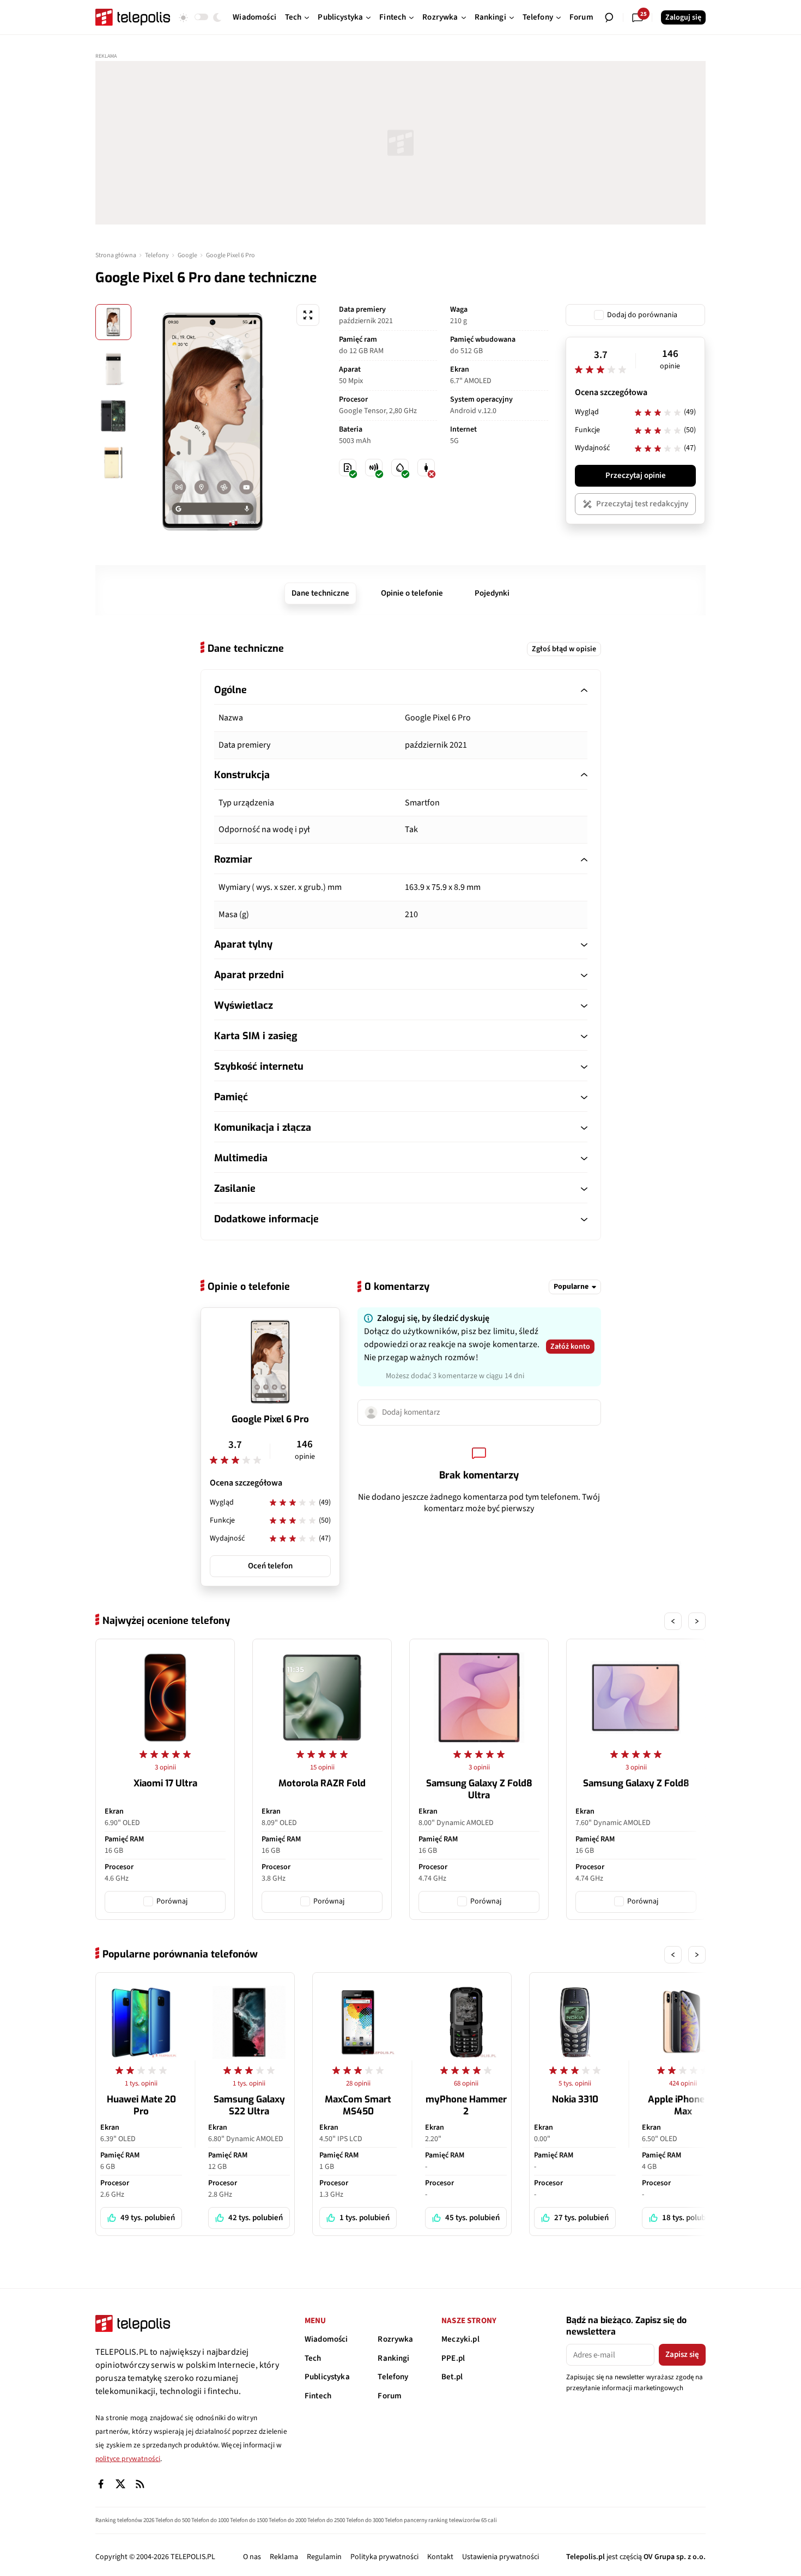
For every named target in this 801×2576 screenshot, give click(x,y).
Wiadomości (326, 2339)
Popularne (571, 1287)
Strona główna (116, 255)
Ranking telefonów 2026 (125, 2520)
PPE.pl (453, 2358)
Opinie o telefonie (412, 593)
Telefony (157, 255)
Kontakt (440, 2557)
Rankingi (393, 2358)
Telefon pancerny (406, 2520)
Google (187, 255)
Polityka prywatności (384, 2557)
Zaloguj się (683, 17)
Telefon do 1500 (249, 2520)
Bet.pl (452, 2377)
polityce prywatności (128, 2459)
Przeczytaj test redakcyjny (642, 504)
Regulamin (324, 2557)
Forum (390, 2396)
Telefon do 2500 (326, 2520)
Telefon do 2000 (287, 2520)
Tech (313, 2358)
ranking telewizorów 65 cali (463, 2520)
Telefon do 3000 (365, 2520)
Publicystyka (327, 2377)
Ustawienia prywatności (500, 2557)
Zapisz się (682, 2354)
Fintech (318, 2396)
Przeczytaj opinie (636, 475)
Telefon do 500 (173, 2520)
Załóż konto (570, 1347)
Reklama (284, 2557)
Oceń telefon (270, 1566)
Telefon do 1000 (210, 2520)
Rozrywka (395, 2339)
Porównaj (172, 1901)
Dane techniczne (320, 593)
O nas (252, 2557)
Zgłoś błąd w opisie (564, 649)
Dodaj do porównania (642, 315)
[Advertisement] (400, 143)
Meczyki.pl (460, 2339)
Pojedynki (492, 593)
